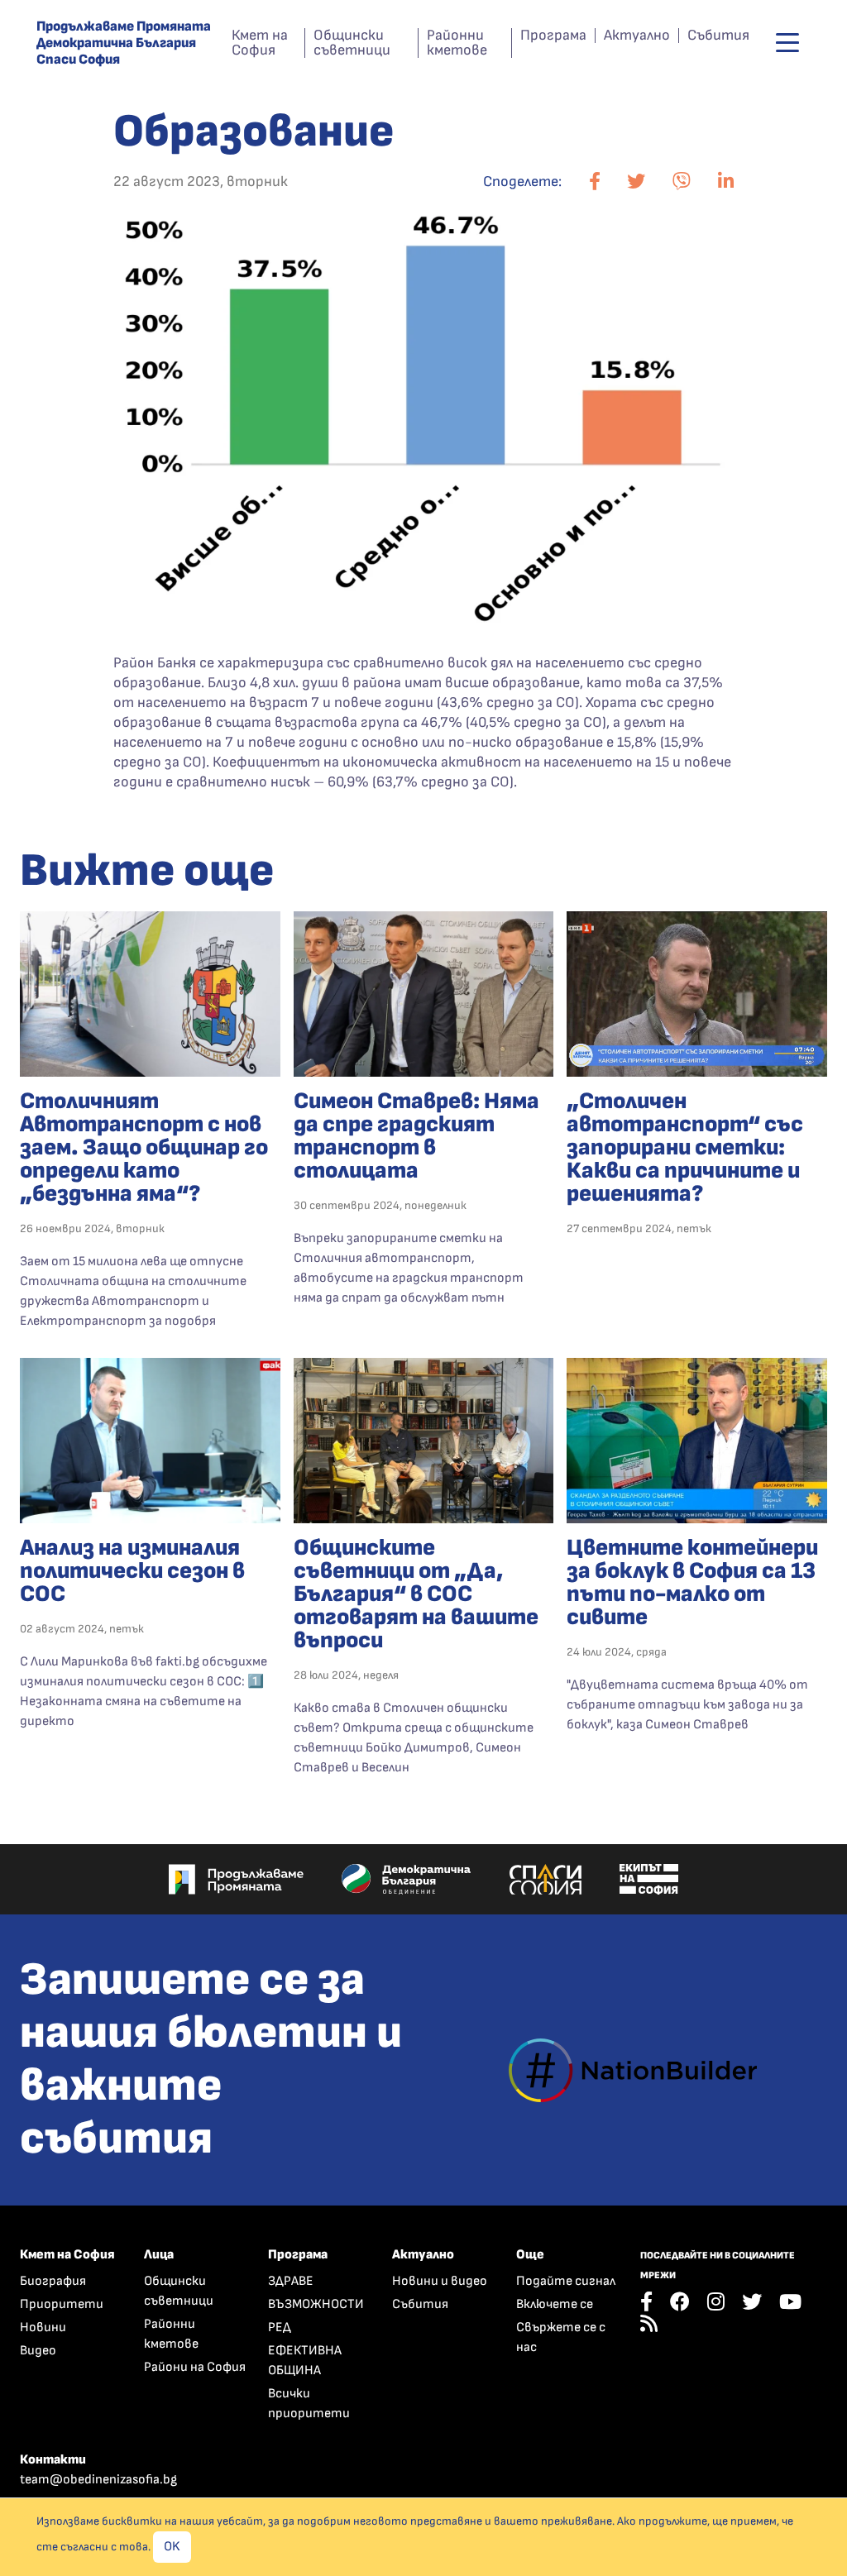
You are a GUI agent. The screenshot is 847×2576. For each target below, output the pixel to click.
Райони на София (195, 2367)
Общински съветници (352, 43)
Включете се (555, 2304)
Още (530, 2255)
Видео (38, 2351)
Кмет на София (260, 43)
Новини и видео (440, 2281)
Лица (159, 2255)
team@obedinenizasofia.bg (98, 2480)
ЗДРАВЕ (291, 2281)
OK (172, 2547)
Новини (43, 2327)
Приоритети (62, 2304)
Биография (53, 2281)
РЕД (280, 2327)
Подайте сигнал (566, 2281)
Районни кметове (457, 43)
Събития (718, 36)
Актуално (637, 36)
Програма (553, 36)
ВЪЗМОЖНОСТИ (316, 2304)
